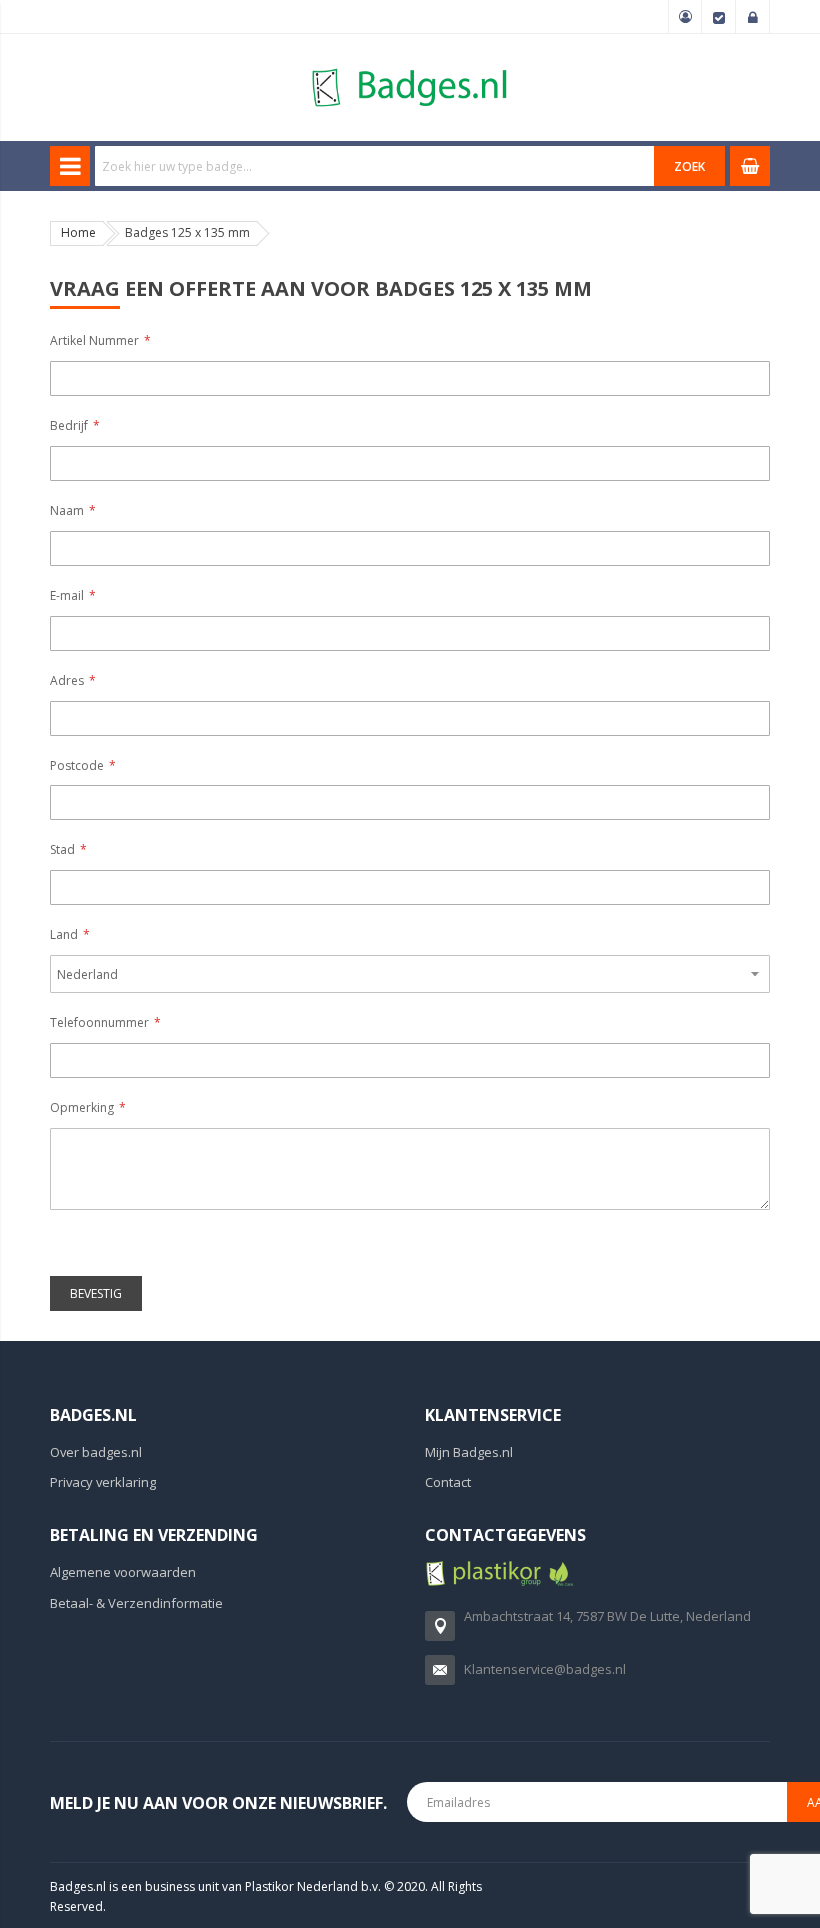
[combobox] (375, 166)
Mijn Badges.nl (469, 1452)
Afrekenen (719, 17)
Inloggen (753, 17)
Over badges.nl (96, 1452)
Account (685, 17)
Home (78, 232)
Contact (448, 1482)
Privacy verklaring (103, 1482)
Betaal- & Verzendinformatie (136, 1603)
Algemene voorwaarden (123, 1572)
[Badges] (410, 67)
